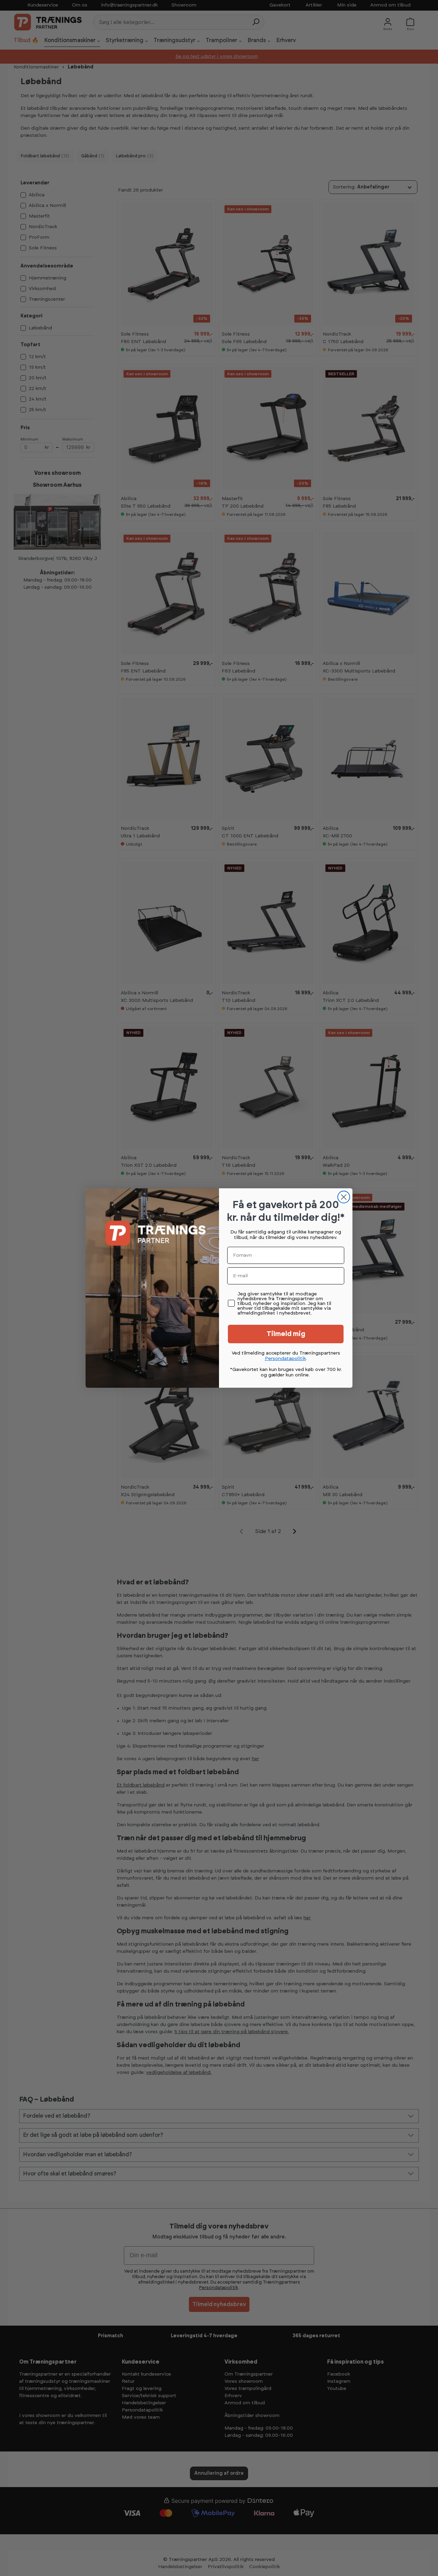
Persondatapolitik (285, 1359)
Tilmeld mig (286, 1334)
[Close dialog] (344, 1197)
